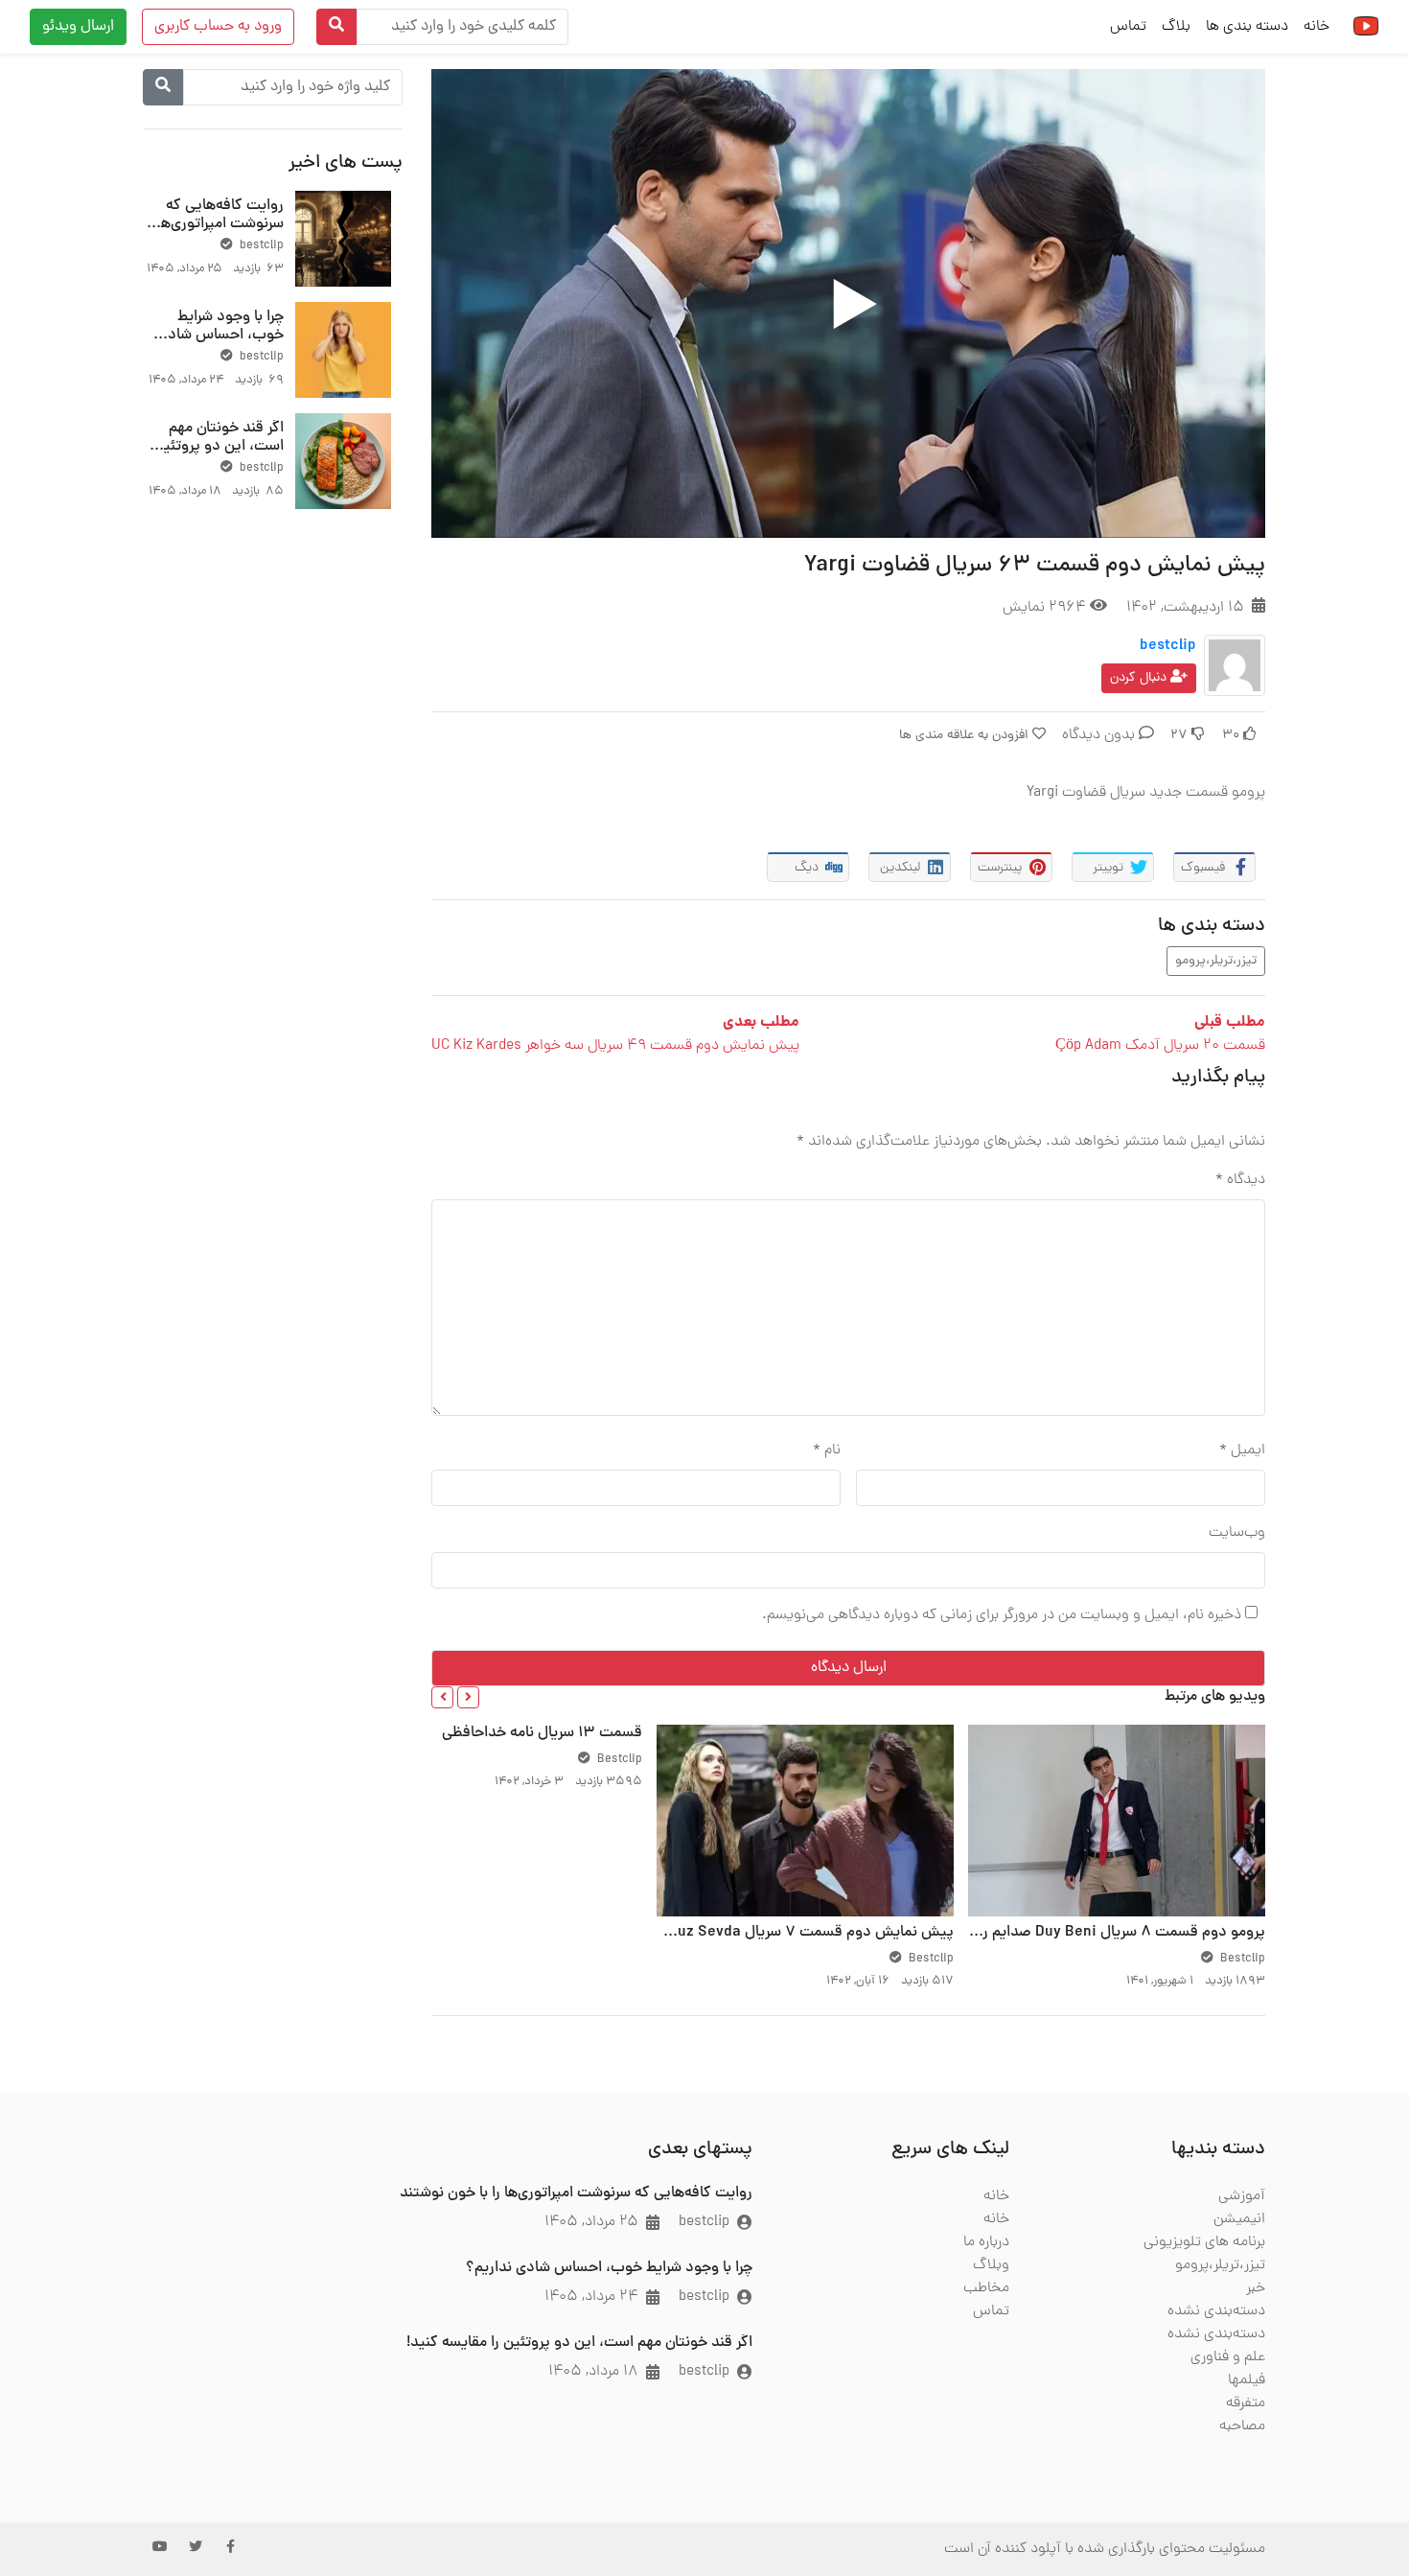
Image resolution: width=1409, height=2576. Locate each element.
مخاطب (986, 2288)
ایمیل (1242, 1450)
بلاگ (1176, 27)
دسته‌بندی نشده (1216, 2311)
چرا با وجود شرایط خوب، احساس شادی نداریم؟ (220, 336)
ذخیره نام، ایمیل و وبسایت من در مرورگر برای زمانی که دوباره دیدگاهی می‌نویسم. (1002, 1615)
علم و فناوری (1228, 2357)
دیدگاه (1240, 1180)
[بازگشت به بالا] (55, 2463)
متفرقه (1246, 2403)
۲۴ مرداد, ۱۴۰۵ (591, 2297)
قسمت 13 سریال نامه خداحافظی (542, 1733)
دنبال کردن (1140, 678)
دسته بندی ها (1247, 27)
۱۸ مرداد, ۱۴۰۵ (593, 2372)
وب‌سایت (1237, 1533)
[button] (468, 1697)
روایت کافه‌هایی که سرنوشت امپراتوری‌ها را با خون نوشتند (214, 224)
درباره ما (986, 2242)
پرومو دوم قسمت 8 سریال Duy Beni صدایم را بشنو (1106, 1933)
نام (827, 1450)
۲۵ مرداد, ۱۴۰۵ (591, 2222)
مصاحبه (1242, 2426)
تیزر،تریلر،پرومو (1216, 961)
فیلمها (1247, 2380)
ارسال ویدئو (78, 27)
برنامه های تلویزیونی (1204, 2242)
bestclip (1168, 646)
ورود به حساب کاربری (218, 27)
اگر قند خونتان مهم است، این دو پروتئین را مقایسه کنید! (219, 447)
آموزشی (1242, 2196)
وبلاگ (991, 2265)
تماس (1128, 27)
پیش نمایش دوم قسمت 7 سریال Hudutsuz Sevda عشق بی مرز (753, 1933)
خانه (1317, 27)
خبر (1256, 2288)
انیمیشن (1239, 2219)
